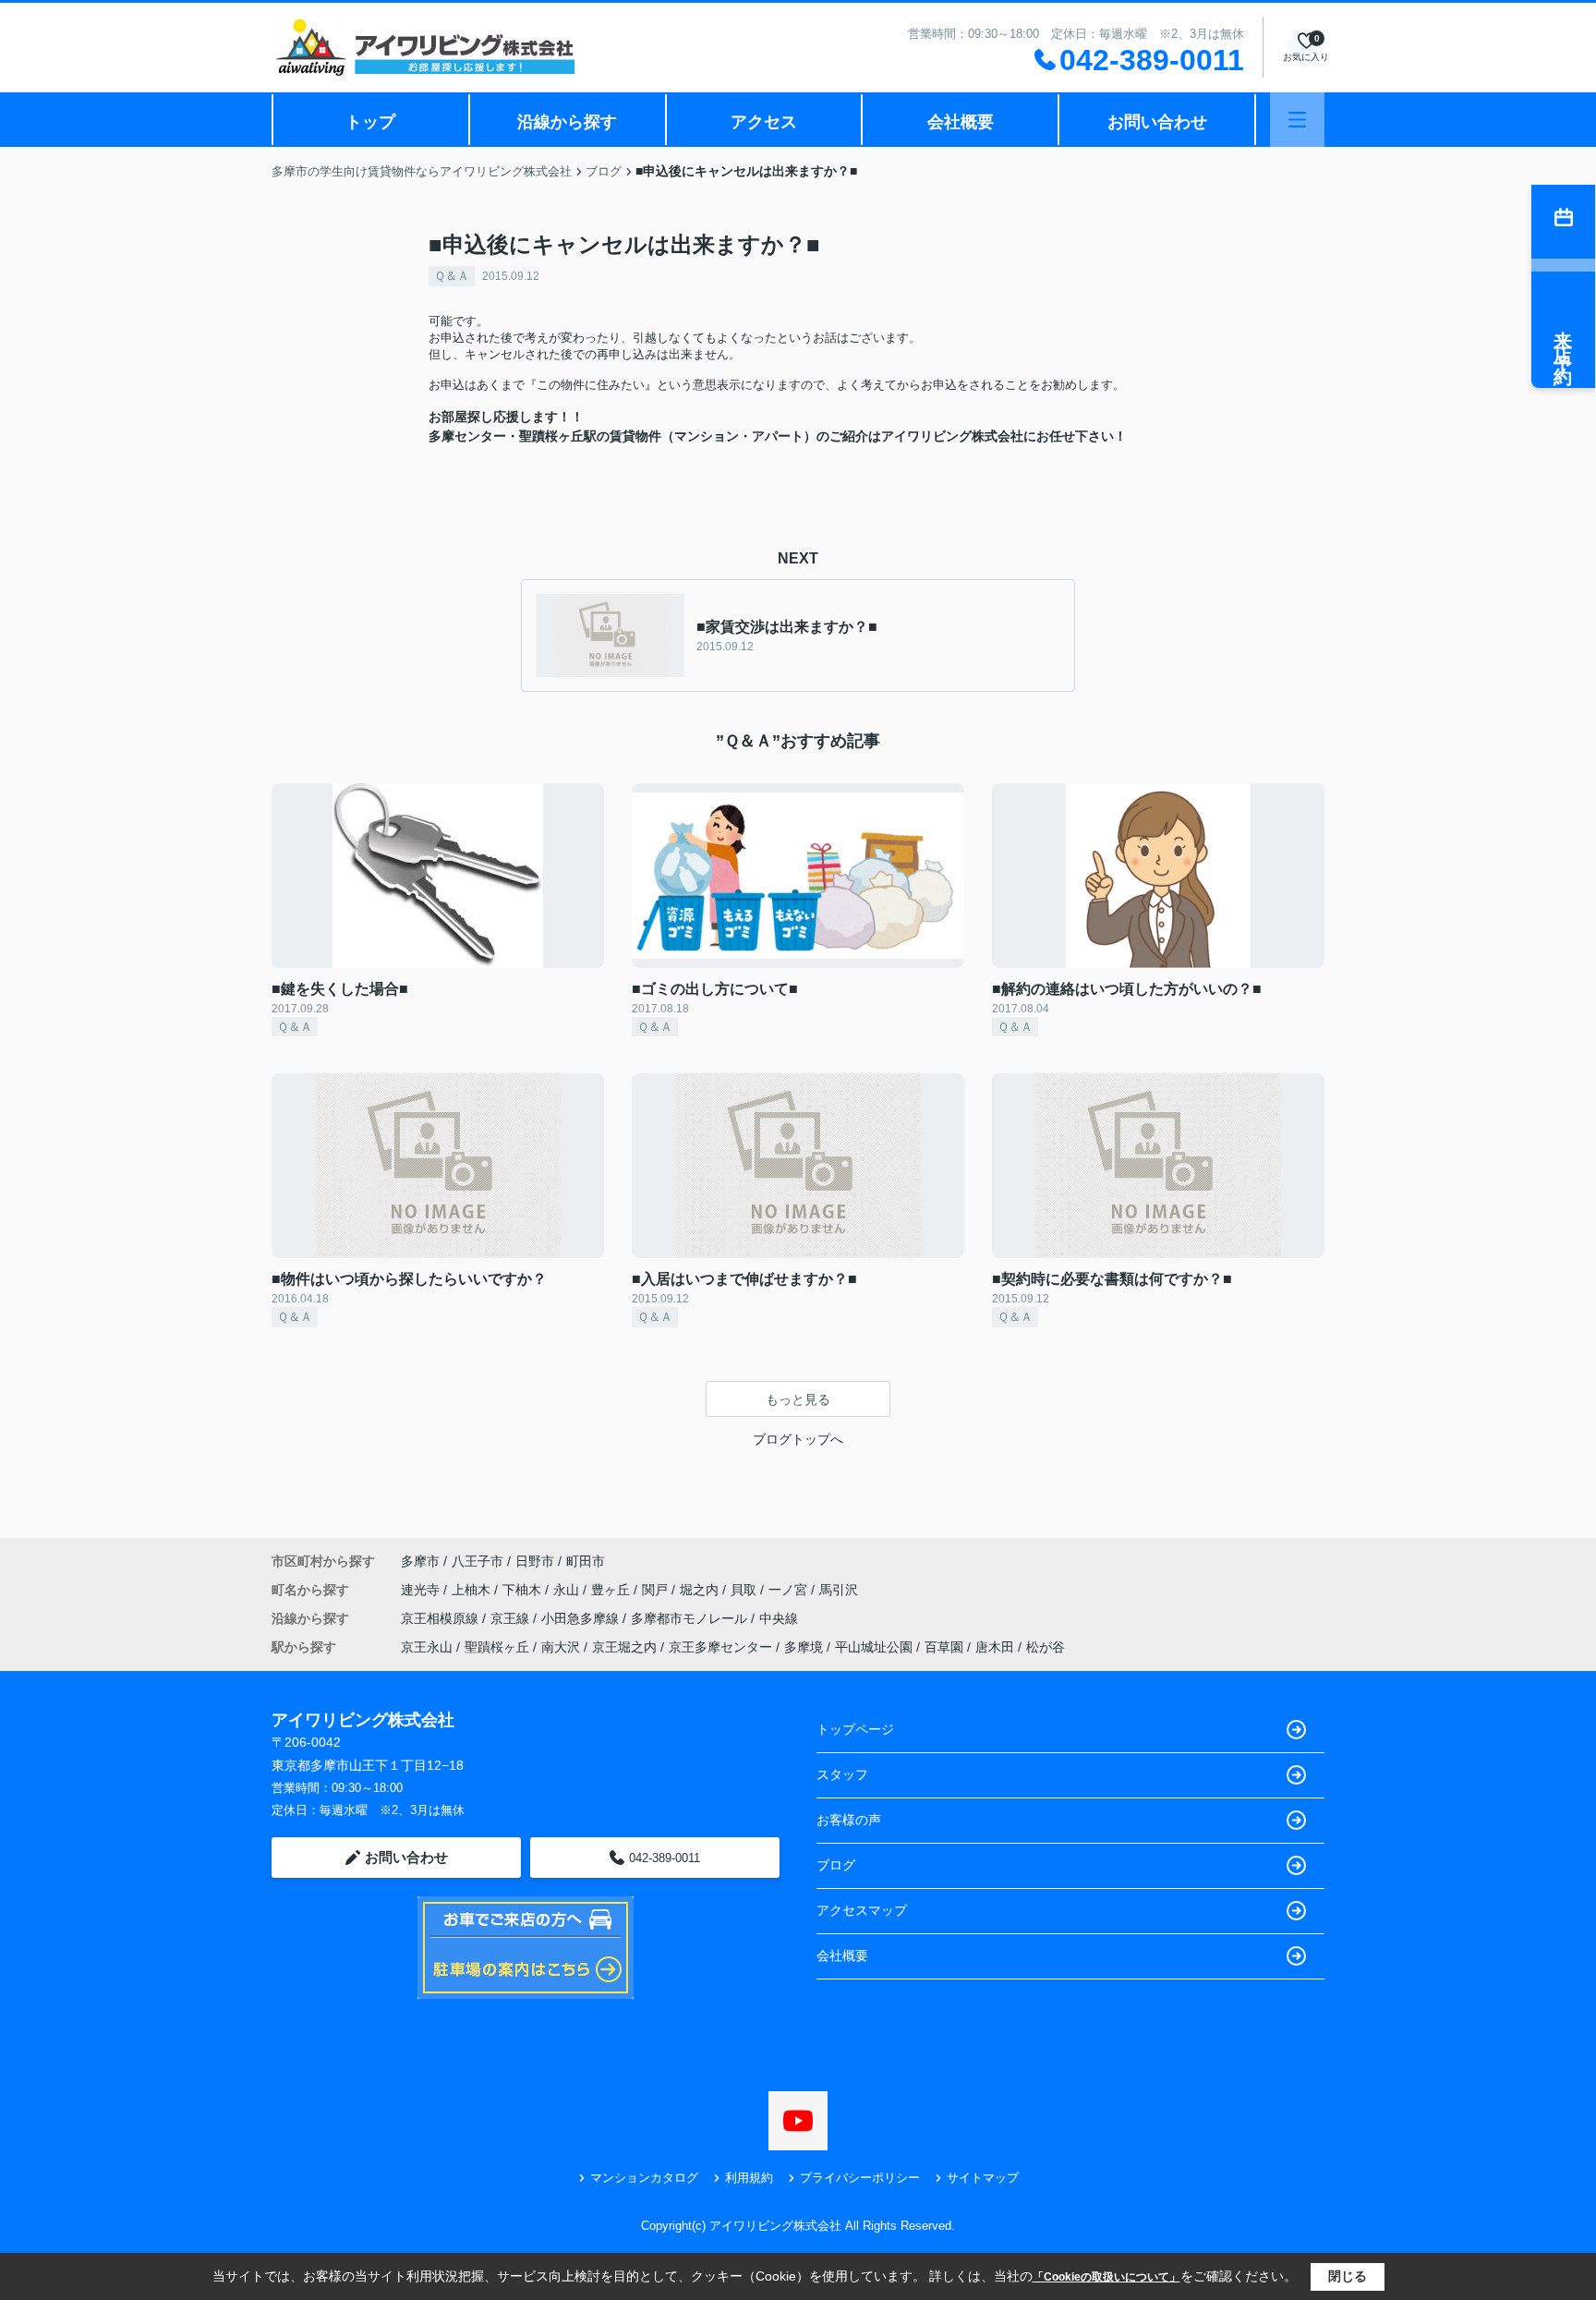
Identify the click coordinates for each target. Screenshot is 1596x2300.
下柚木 (524, 1590)
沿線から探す (567, 122)
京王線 (512, 1618)
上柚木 (473, 1590)
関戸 (657, 1590)
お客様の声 (849, 1820)
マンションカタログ (644, 2178)
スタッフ (842, 1774)
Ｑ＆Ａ (452, 276)
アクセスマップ (862, 1910)
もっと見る (798, 1399)
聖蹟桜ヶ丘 (497, 1647)
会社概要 (961, 122)
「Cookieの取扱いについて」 (1106, 2277)
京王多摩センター (720, 1647)
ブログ (836, 1865)
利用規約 (749, 2178)
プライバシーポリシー (860, 2178)
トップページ (855, 1729)
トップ (370, 122)
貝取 (745, 1590)
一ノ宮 (790, 1590)
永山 (568, 1590)
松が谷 (1046, 1647)
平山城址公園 (874, 1647)
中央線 (779, 1618)
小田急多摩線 (582, 1618)
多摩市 (420, 1561)
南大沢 (561, 1647)
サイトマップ (983, 2178)
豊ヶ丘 (612, 1590)
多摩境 (804, 1647)
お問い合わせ (1157, 122)
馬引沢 (839, 1590)
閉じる (1348, 2276)
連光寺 (422, 1590)
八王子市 (478, 1561)
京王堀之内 (624, 1647)
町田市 (586, 1561)
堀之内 (701, 1590)
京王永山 (427, 1647)
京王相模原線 (441, 1618)
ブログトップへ (798, 1439)
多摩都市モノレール (691, 1618)
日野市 (535, 1561)
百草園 (944, 1647)
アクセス (764, 122)
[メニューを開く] (1297, 120)
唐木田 (995, 1647)
